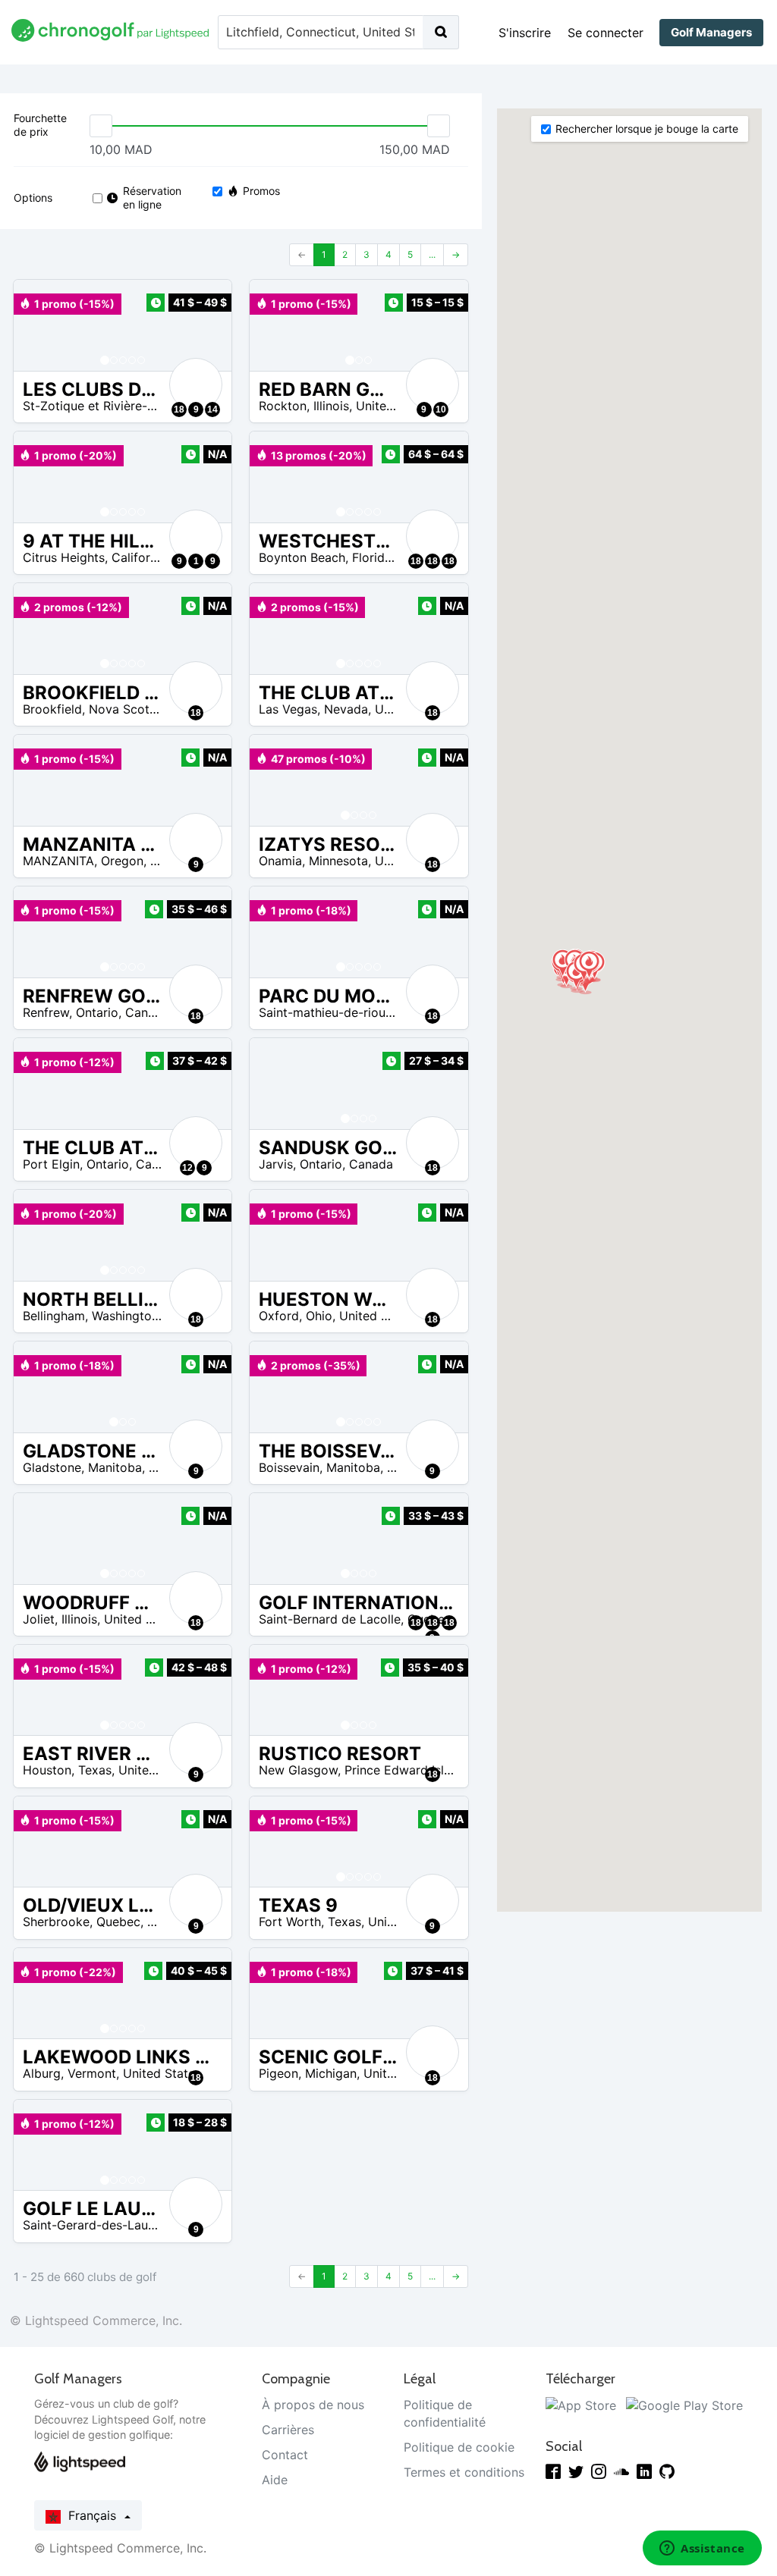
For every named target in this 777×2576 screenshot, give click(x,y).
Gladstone (52, 1467)
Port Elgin (51, 1164)
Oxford (279, 1316)
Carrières (288, 2430)
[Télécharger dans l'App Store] (581, 2405)
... (432, 254)
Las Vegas (288, 709)
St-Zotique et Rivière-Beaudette (114, 406)
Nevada (346, 709)
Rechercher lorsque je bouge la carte (647, 129)
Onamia (280, 861)
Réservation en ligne (151, 198)
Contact (285, 2455)
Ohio (319, 1316)
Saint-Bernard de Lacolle (330, 1619)
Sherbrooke (56, 1922)
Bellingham (54, 1316)
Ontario (97, 1012)
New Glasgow (298, 1770)
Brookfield (52, 709)
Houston (47, 1770)
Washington (125, 1316)
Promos (261, 191)
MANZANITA (58, 861)
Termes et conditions (464, 2472)
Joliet (39, 1619)
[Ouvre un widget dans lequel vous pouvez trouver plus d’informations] (702, 2549)
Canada (147, 1012)
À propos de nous (313, 2405)
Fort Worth (290, 1922)
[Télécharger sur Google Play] (684, 2405)
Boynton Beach (302, 557)
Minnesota (338, 861)
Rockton (283, 406)
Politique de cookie (459, 2447)
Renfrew (46, 1012)
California (139, 557)
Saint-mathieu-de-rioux (326, 1012)
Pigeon (278, 2073)
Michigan (331, 2073)
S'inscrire (525, 33)
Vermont (92, 2073)
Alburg (42, 2073)
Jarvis (276, 1164)
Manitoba (115, 1467)
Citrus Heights (64, 557)
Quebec (118, 1922)
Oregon (122, 861)
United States (395, 406)
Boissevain (289, 1467)
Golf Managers (711, 32)
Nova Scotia (124, 709)
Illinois (331, 406)
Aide (275, 2480)
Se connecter (606, 33)
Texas (95, 1770)
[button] (40, 325)
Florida (372, 557)
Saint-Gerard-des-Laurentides (109, 2225)
